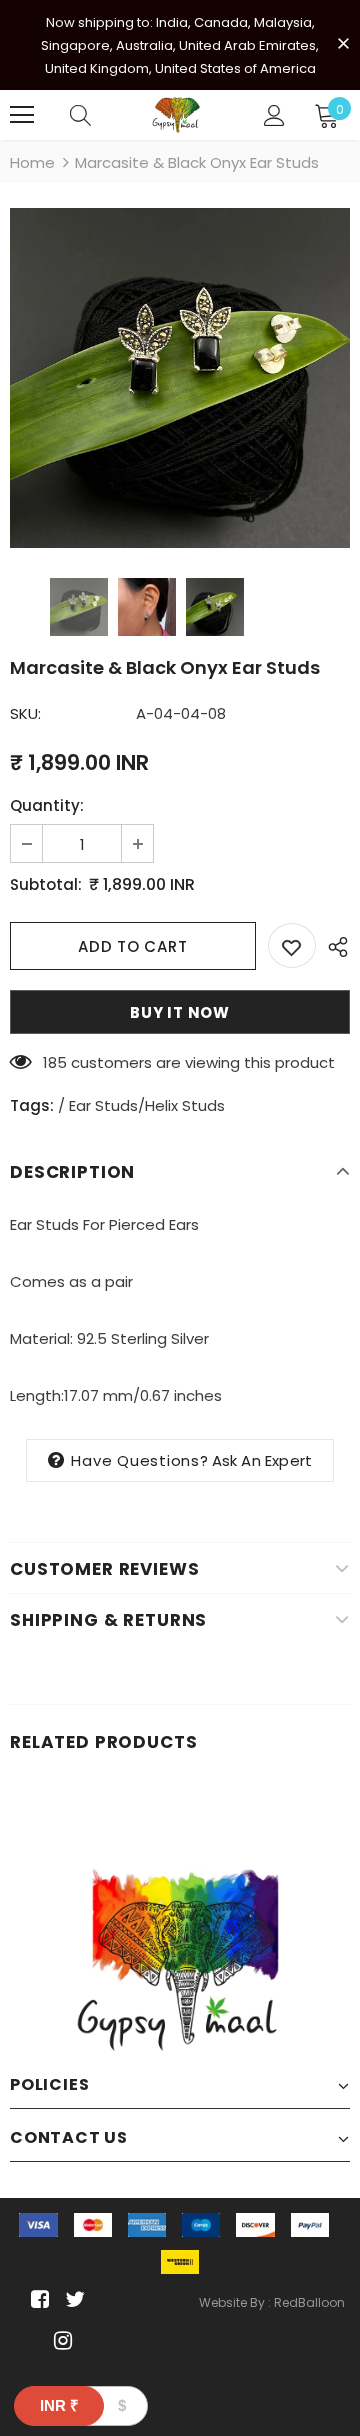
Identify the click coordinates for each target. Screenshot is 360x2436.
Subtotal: (46, 884)
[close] (343, 43)
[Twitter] (72, 2299)
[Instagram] (59, 2340)
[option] (180, 378)
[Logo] (177, 115)
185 (55, 1062)
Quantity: (47, 805)
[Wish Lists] (292, 945)
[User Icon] (274, 115)
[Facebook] (36, 2299)
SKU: (25, 713)
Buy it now (180, 1012)
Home (32, 162)
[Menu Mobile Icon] (22, 115)
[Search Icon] (80, 115)
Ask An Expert (262, 1460)
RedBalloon (309, 2302)
